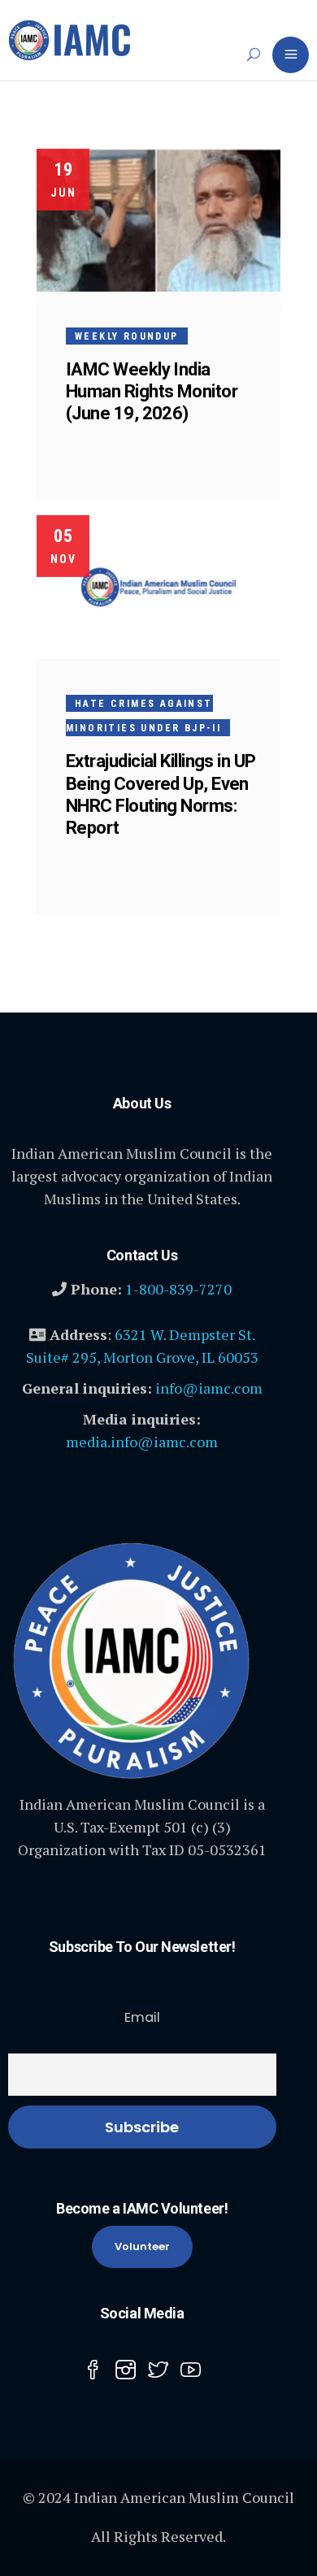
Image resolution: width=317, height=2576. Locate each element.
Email (142, 2017)
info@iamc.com (209, 1388)
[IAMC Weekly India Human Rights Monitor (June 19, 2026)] (158, 220)
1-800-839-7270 (178, 1289)
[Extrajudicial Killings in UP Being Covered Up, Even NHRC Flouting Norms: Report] (158, 587)
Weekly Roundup (127, 336)
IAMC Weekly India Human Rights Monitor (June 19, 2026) (152, 391)
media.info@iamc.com (142, 1442)
